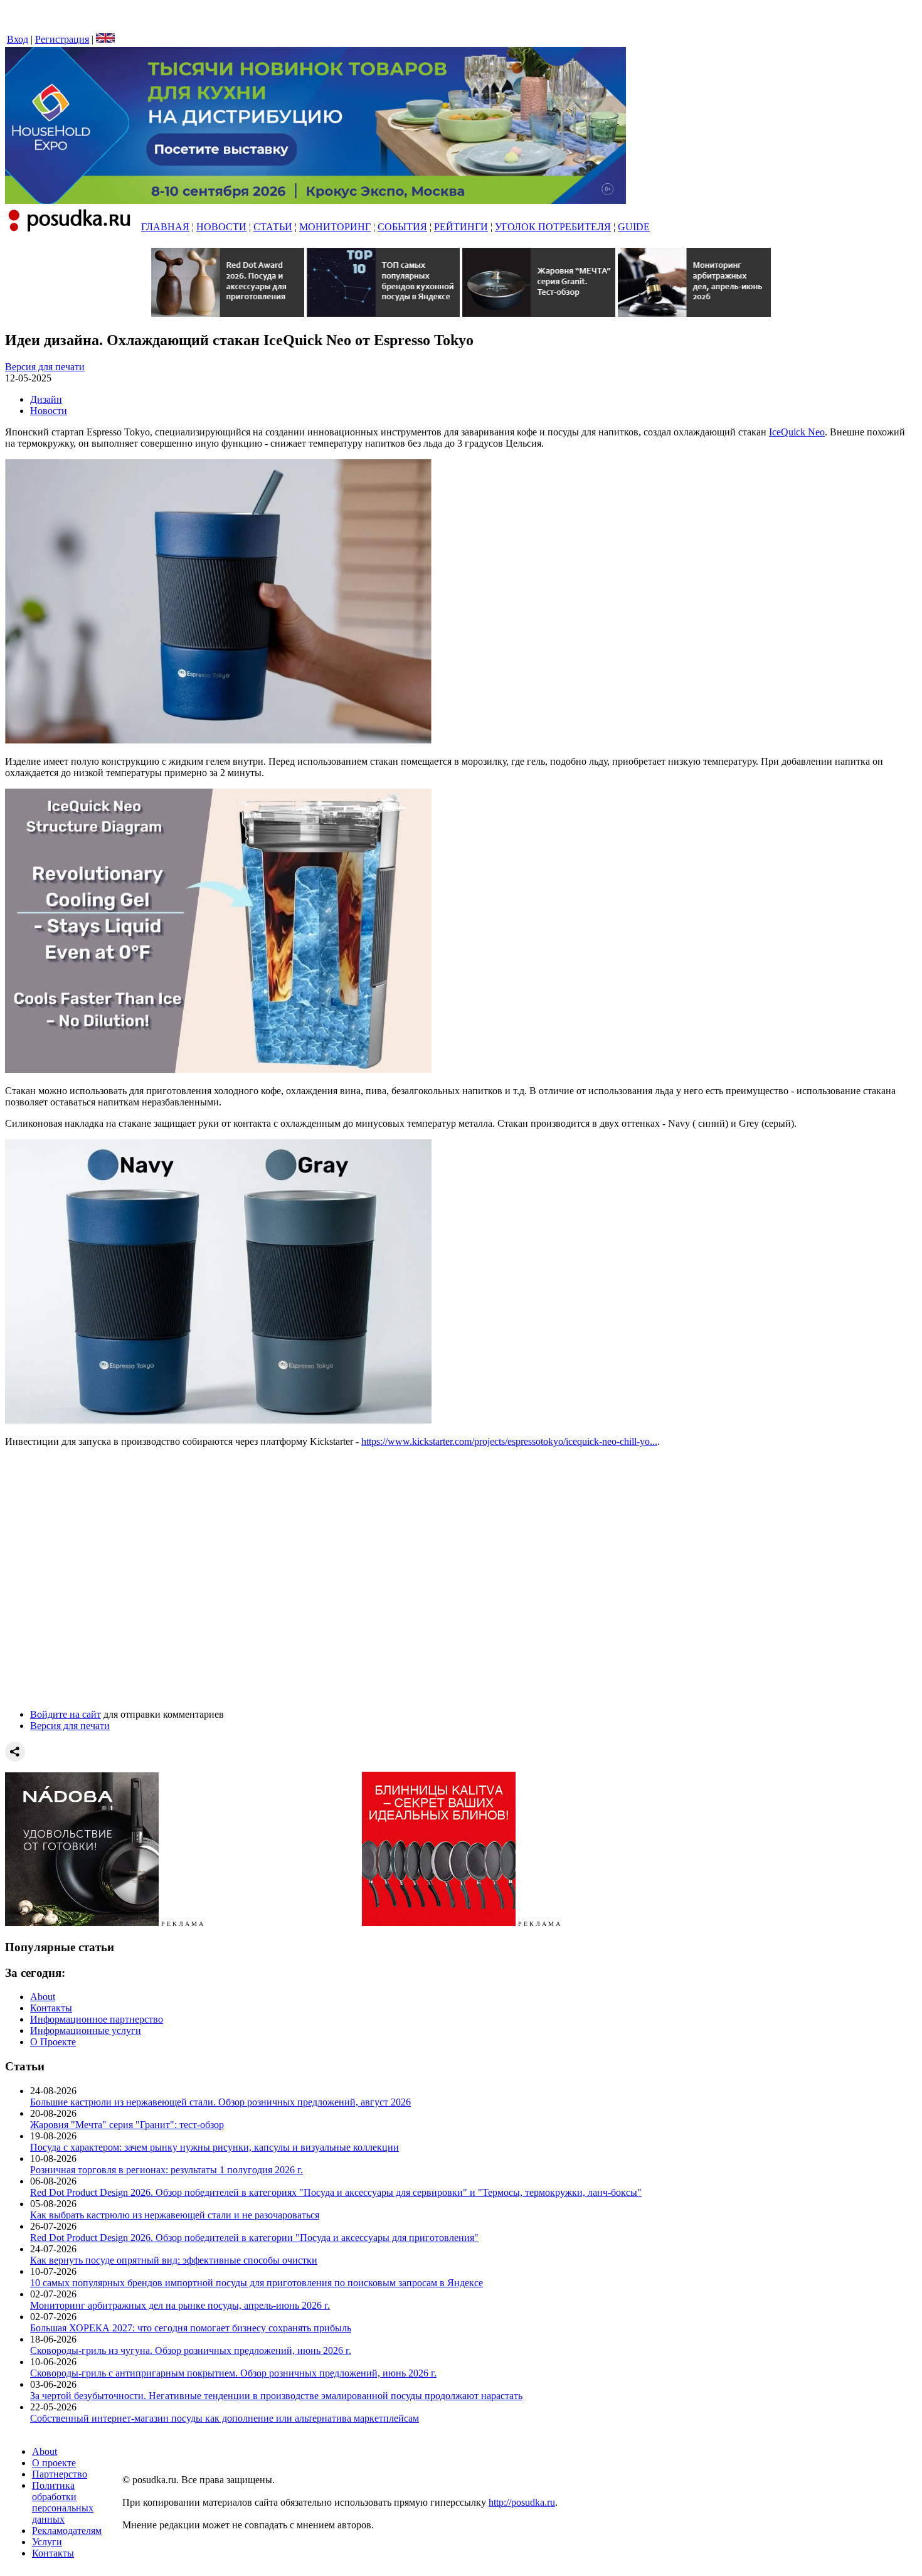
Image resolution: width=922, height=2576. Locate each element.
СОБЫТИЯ (402, 227)
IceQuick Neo (797, 432)
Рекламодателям (67, 2531)
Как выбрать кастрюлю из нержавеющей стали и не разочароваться (175, 2215)
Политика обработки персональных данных (63, 2502)
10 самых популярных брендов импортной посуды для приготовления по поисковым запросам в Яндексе (257, 2283)
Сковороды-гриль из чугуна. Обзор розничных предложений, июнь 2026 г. (191, 2350)
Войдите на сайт (66, 1714)
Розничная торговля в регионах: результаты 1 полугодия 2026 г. (167, 2170)
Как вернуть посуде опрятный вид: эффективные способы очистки (174, 2260)
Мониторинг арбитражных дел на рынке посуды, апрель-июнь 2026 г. (180, 2305)
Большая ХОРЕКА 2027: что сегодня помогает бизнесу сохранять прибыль (191, 2328)
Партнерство (60, 2474)
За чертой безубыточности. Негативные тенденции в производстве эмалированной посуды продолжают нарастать (276, 2396)
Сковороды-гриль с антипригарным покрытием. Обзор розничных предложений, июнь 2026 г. (233, 2373)
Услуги (47, 2542)
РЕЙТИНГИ (461, 227)
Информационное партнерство (97, 2019)
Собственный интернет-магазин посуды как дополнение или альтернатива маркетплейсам (225, 2418)
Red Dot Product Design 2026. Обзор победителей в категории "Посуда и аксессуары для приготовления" (254, 2238)
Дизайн (46, 399)
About (43, 1997)
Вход (18, 39)
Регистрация (62, 39)
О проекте (54, 2463)
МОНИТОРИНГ (335, 227)
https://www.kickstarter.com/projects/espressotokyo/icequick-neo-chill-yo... (509, 1441)
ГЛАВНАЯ (165, 227)
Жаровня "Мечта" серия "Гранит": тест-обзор (127, 2125)
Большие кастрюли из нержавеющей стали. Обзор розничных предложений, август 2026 (220, 2102)
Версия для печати (45, 367)
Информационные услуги (86, 2030)
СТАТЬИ (273, 227)
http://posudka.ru (522, 2502)
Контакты (51, 2008)
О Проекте (53, 2042)
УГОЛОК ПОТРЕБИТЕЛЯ (553, 227)
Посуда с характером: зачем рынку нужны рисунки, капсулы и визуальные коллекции (215, 2147)
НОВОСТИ (221, 227)
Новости (49, 411)
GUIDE (634, 227)
